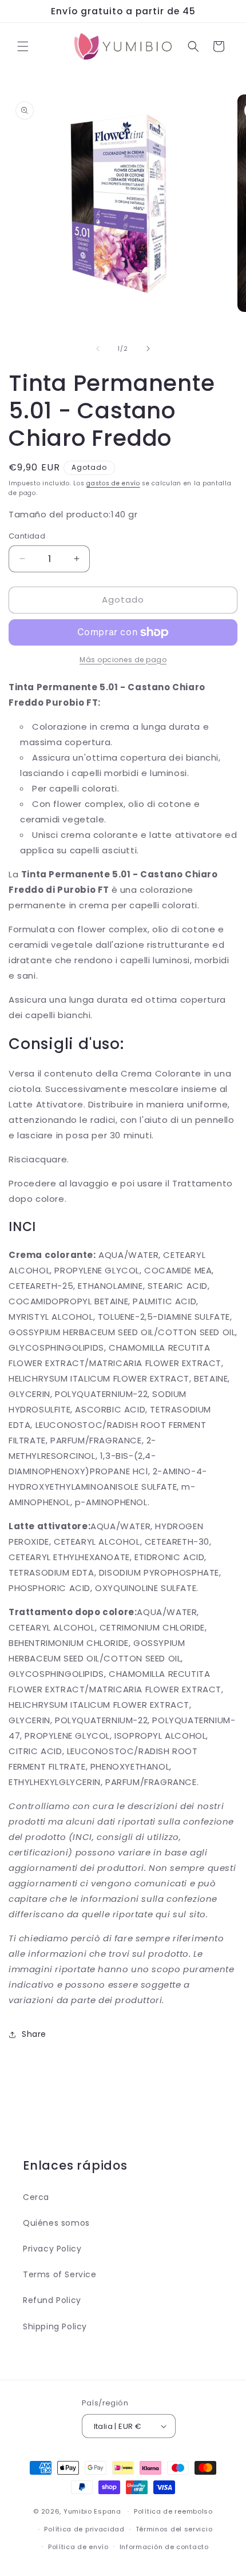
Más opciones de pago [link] (123, 660)
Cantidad (27, 536)
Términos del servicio (174, 2529)
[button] (23, 46)
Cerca (36, 2197)
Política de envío (78, 2547)
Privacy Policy (52, 2249)
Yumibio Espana (92, 2511)
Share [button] (34, 2034)
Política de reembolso (173, 2511)
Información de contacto (164, 2547)
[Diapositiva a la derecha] (148, 349)
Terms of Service (60, 2274)
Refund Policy (52, 2300)
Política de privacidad (84, 2529)
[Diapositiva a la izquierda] (98, 349)
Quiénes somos (56, 2223)
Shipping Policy (55, 2326)
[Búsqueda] (193, 46)
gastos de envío (113, 483)
